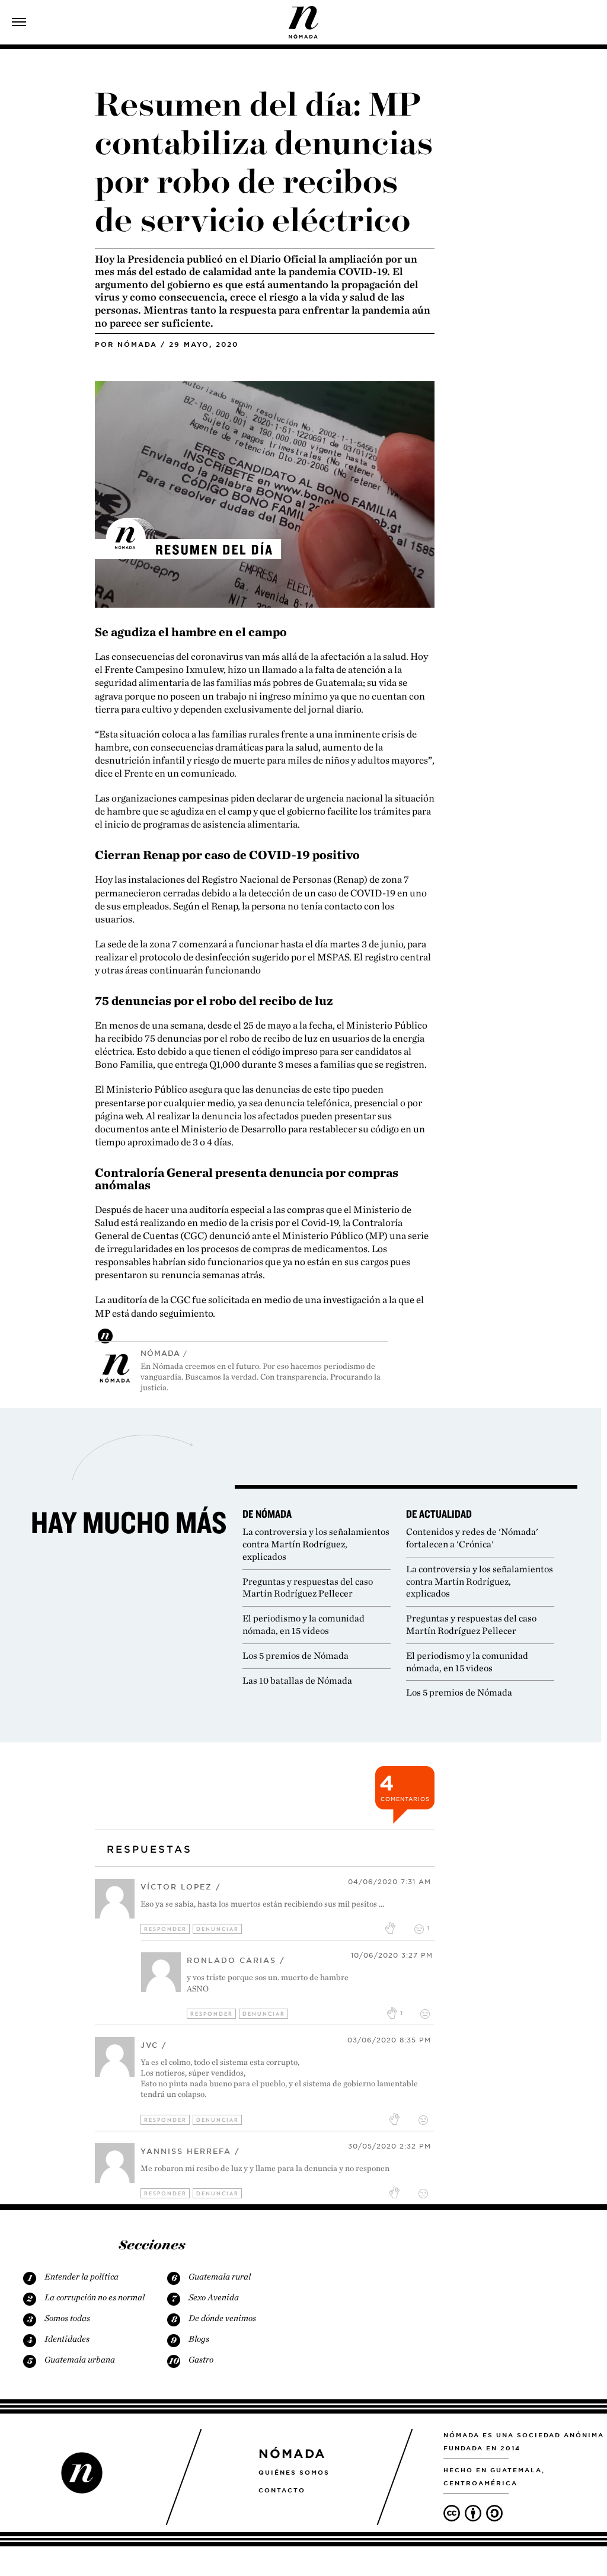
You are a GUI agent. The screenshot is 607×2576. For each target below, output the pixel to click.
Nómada (137, 344)
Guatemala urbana (80, 2360)
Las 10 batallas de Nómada (297, 1680)
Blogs (199, 2339)
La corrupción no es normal (95, 2297)
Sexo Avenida (214, 2297)
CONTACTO (282, 2490)
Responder (165, 1929)
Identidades (67, 2339)
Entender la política (82, 2277)
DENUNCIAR (218, 1929)
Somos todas (67, 2318)
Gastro (201, 2360)
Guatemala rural (220, 2277)
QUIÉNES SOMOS (294, 2472)
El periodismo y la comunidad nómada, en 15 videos (303, 1624)
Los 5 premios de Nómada (295, 1656)
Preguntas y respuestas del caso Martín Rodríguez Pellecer (308, 1588)
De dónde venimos (222, 2318)
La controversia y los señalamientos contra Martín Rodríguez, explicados (316, 1544)
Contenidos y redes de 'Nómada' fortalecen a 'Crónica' (472, 1538)
